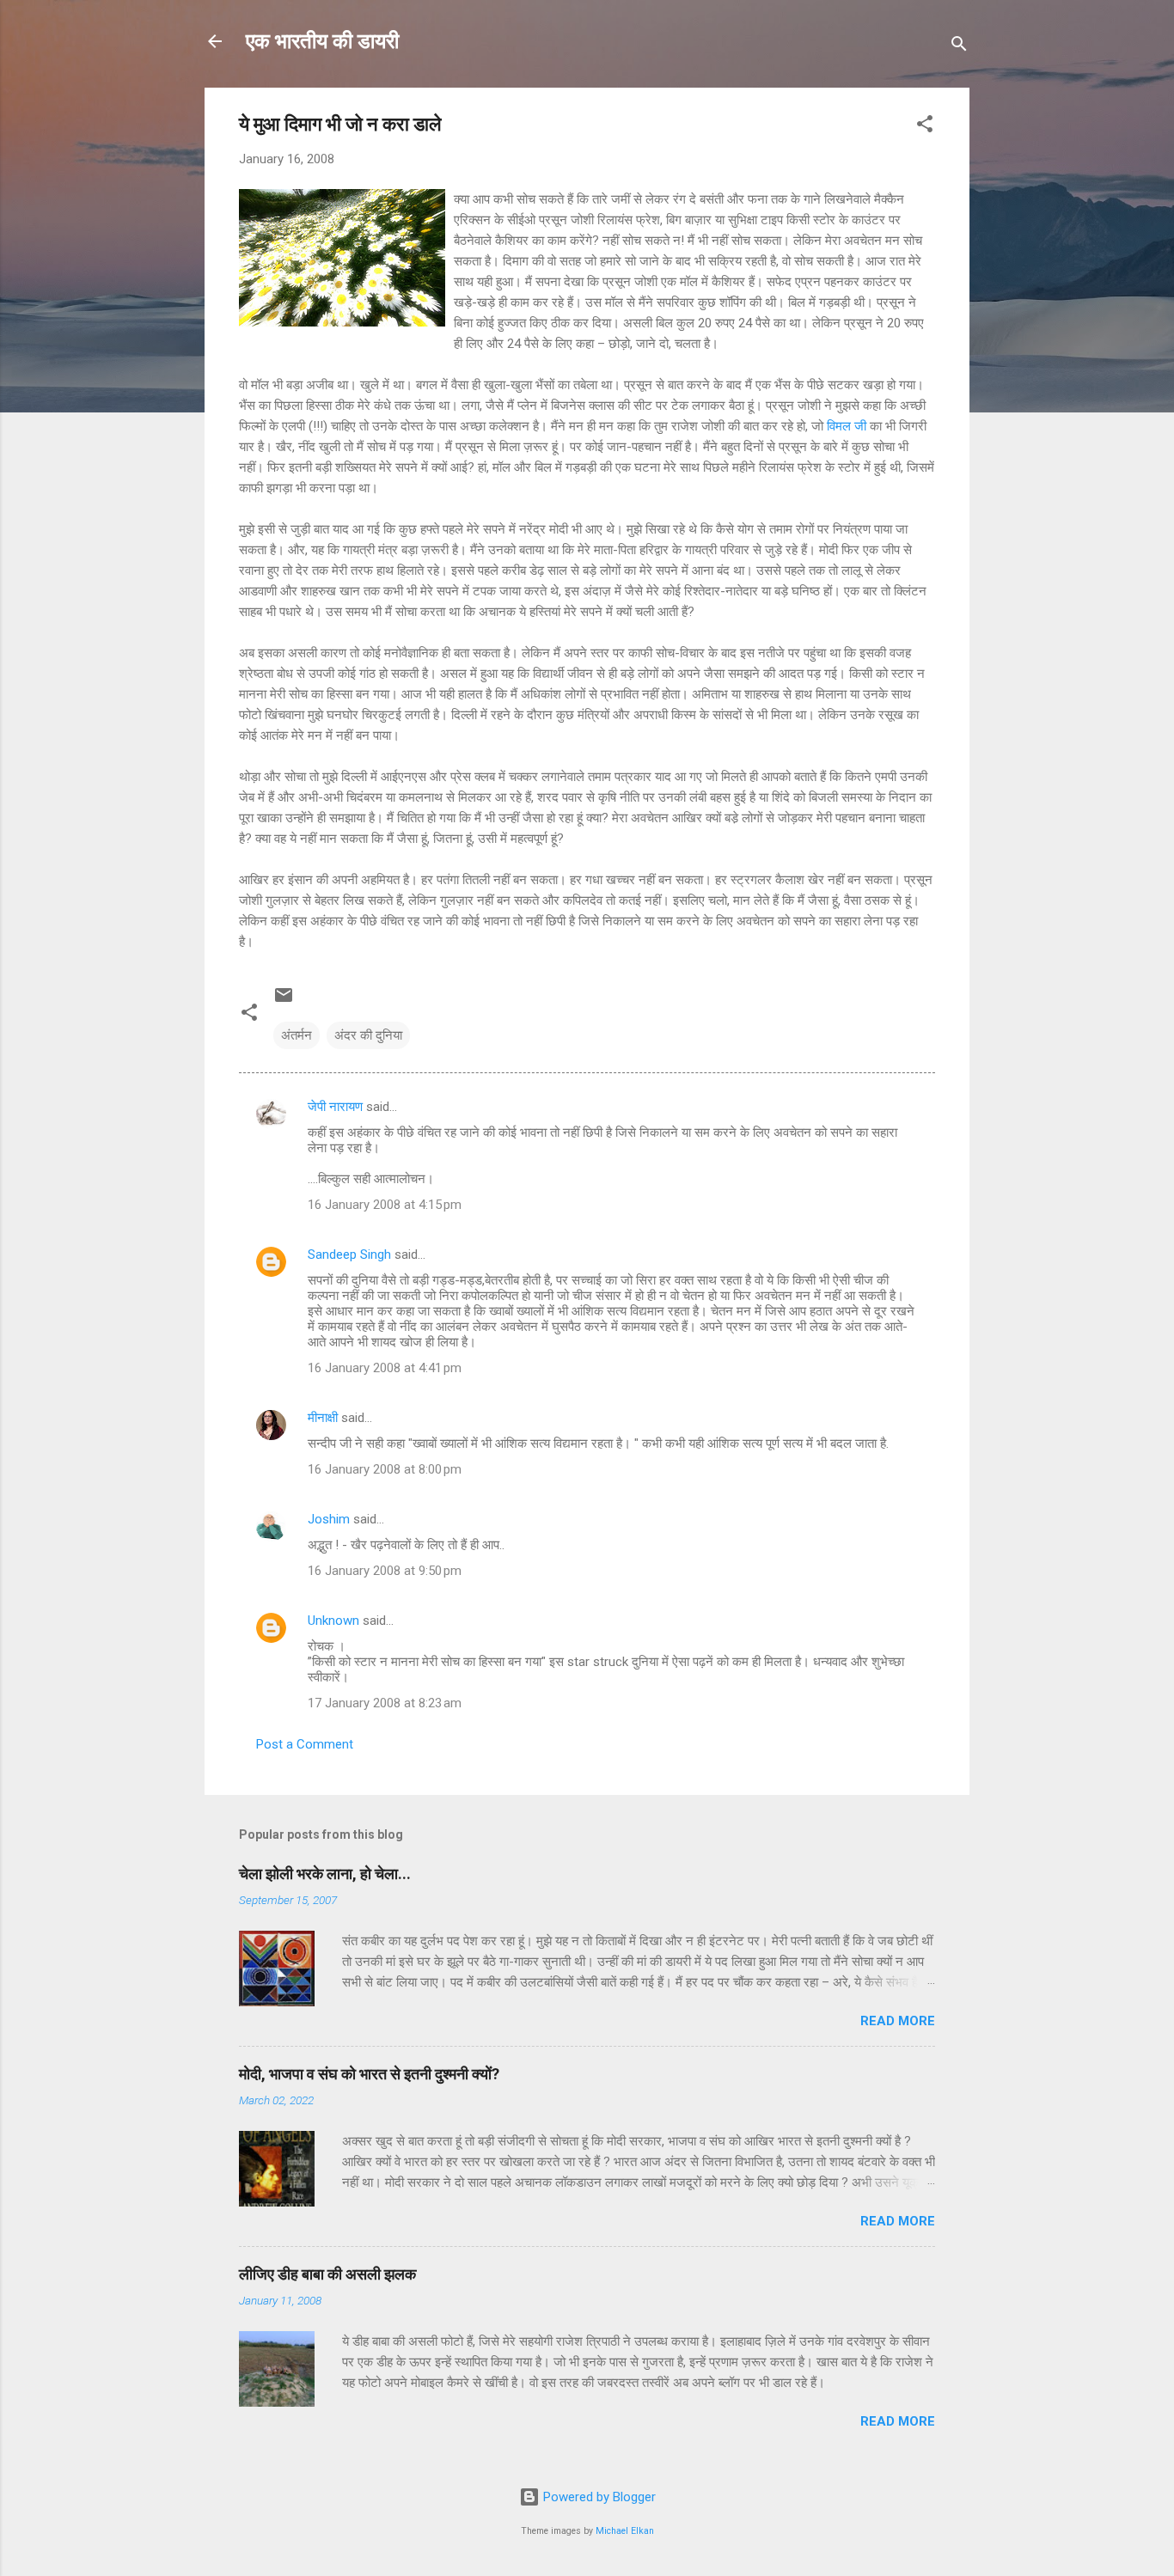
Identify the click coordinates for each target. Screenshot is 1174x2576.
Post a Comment (305, 1744)
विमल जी (847, 426)
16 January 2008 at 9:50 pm (385, 1571)
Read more (898, 2021)
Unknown (333, 1621)
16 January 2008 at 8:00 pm (385, 1469)
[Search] (959, 47)
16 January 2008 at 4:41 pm (385, 1368)
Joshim (329, 1519)
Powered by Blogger (598, 2497)
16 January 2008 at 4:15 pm (385, 1205)
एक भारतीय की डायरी (322, 41)
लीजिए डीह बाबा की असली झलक (327, 2274)
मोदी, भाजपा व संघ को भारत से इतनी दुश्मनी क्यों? (369, 2074)
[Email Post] (284, 1001)
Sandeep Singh (349, 1254)
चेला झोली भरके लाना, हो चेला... (325, 1874)
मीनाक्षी (323, 1418)
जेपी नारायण (335, 1107)
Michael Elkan (625, 2531)
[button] (925, 127)
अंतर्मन (297, 1035)
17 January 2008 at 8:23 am (385, 1703)
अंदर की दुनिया (368, 1035)
